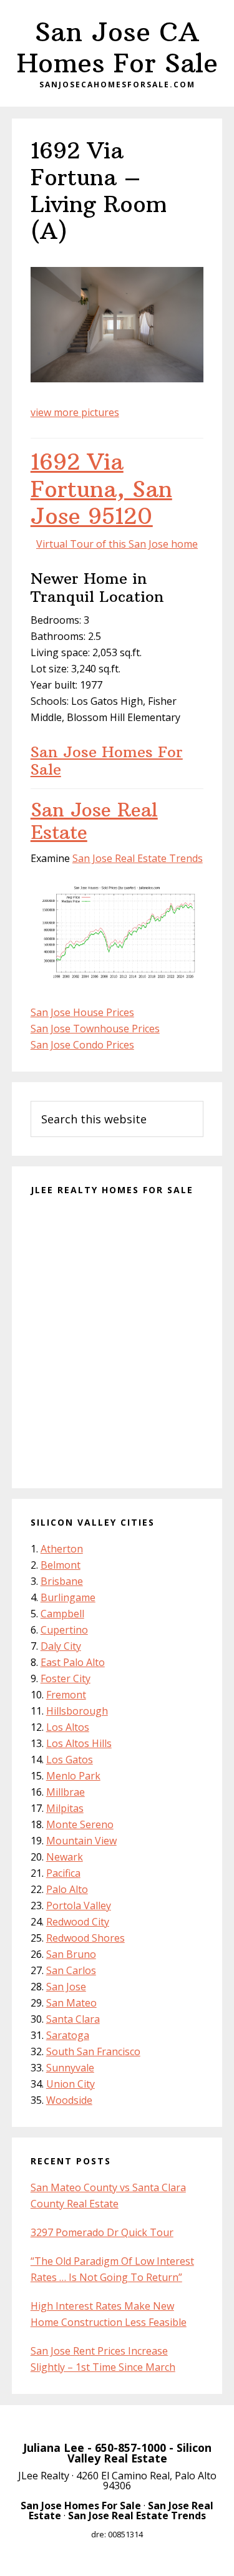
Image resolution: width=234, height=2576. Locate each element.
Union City (71, 2084)
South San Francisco (93, 2051)
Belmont (61, 1565)
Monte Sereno (80, 1824)
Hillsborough (77, 1711)
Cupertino (64, 1630)
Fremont (66, 1695)
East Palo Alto (73, 1662)
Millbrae (66, 1792)
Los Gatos (70, 1760)
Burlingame (68, 1597)
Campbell (62, 1614)
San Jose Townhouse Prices (95, 1029)
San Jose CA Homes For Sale (117, 47)
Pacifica (63, 1873)
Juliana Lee (54, 2448)
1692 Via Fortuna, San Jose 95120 (101, 489)
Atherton (62, 1549)
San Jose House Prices (82, 1012)
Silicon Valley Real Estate (139, 2453)
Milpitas (65, 1808)
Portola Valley (79, 1905)
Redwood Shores (85, 1938)
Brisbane (62, 1581)
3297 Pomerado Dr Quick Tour (102, 2232)
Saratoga (68, 2035)
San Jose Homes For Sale (107, 761)
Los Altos (68, 1727)
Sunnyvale (70, 2068)
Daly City (61, 1646)
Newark (65, 1857)
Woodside (69, 2100)
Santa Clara (73, 2019)
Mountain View (81, 1841)
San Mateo (71, 2003)
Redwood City (78, 1922)
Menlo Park (73, 1776)
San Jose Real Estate (94, 821)
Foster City (66, 1678)
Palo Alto (67, 1889)
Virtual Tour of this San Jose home (117, 544)
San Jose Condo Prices (82, 1045)
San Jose (66, 1987)
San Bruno (71, 1954)
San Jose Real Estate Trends (138, 858)
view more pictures (75, 412)
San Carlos (71, 1970)
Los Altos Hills (79, 1743)
